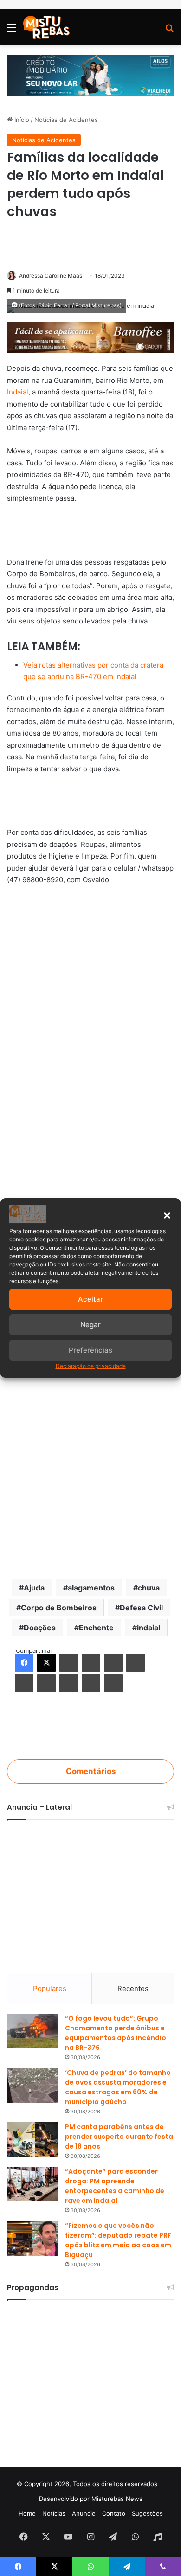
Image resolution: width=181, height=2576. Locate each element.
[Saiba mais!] (90, 531)
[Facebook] (24, 1663)
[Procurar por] (169, 31)
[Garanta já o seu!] (90, 337)
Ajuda (34, 1588)
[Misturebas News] (46, 27)
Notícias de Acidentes (66, 120)
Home (27, 2513)
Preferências (90, 1350)
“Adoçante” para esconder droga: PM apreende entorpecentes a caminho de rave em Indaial (115, 2186)
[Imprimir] (113, 1683)
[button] (167, 1215)
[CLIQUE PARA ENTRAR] (90, 1729)
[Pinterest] (113, 1663)
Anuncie (84, 2513)
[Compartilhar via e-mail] (91, 1683)
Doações (40, 1628)
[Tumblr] (91, 1663)
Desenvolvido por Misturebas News (91, 2499)
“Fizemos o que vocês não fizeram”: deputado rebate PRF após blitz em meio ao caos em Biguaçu (118, 2240)
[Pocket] (69, 1683)
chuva (149, 1588)
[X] (46, 1663)
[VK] (24, 1683)
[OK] (46, 1683)
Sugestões (147, 2513)
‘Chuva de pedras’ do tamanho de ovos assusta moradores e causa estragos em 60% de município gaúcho (118, 2087)
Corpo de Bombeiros (59, 1608)
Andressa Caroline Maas (51, 276)
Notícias (54, 2513)
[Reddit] (136, 1663)
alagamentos (91, 1588)
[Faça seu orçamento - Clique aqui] (90, 801)
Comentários (91, 1771)
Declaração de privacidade (91, 1366)
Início (21, 120)
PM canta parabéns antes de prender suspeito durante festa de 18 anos (119, 2137)
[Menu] (12, 31)
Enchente (96, 1628)
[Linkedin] (69, 1663)
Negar (90, 1325)
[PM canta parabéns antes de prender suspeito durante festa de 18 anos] (32, 2140)
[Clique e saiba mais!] (90, 75)
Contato (114, 2513)
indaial (149, 1628)
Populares (50, 1988)
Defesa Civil (141, 1608)
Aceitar (90, 1299)
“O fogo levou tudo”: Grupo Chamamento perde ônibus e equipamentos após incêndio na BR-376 (116, 2033)
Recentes (133, 1988)
